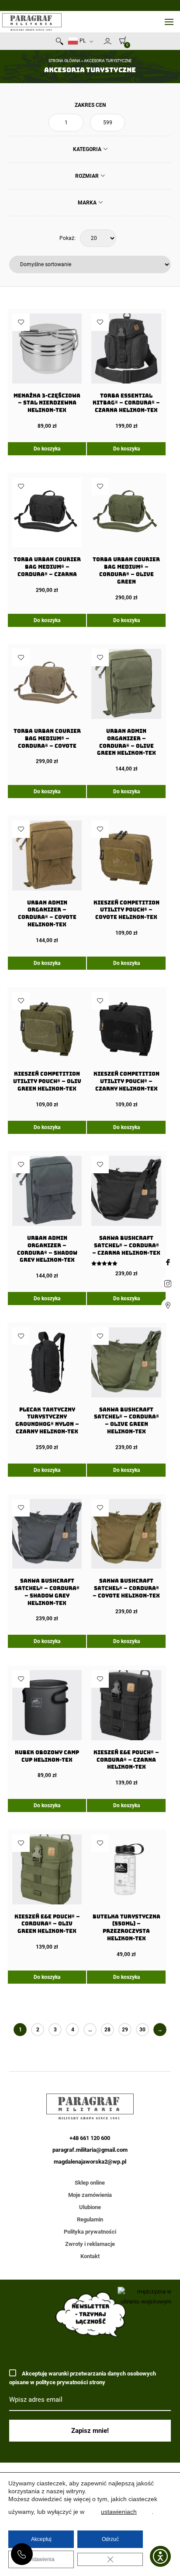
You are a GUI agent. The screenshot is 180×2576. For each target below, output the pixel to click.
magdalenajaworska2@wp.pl (90, 2162)
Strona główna (64, 61)
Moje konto (107, 41)
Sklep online (90, 2183)
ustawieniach (119, 2512)
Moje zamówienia (90, 2195)
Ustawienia (41, 2559)
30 (142, 2030)
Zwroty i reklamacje (90, 2244)
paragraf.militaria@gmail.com (90, 2150)
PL (82, 41)
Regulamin (90, 2219)
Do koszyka (47, 449)
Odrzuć (110, 2539)
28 (107, 2030)
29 (125, 2030)
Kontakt (90, 2256)
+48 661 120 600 (22, 2554)
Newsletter (100, 43)
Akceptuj (41, 2539)
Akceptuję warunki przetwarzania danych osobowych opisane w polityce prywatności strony (83, 2378)
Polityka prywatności (90, 2232)
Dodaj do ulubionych (21, 322)
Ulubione (90, 2207)
